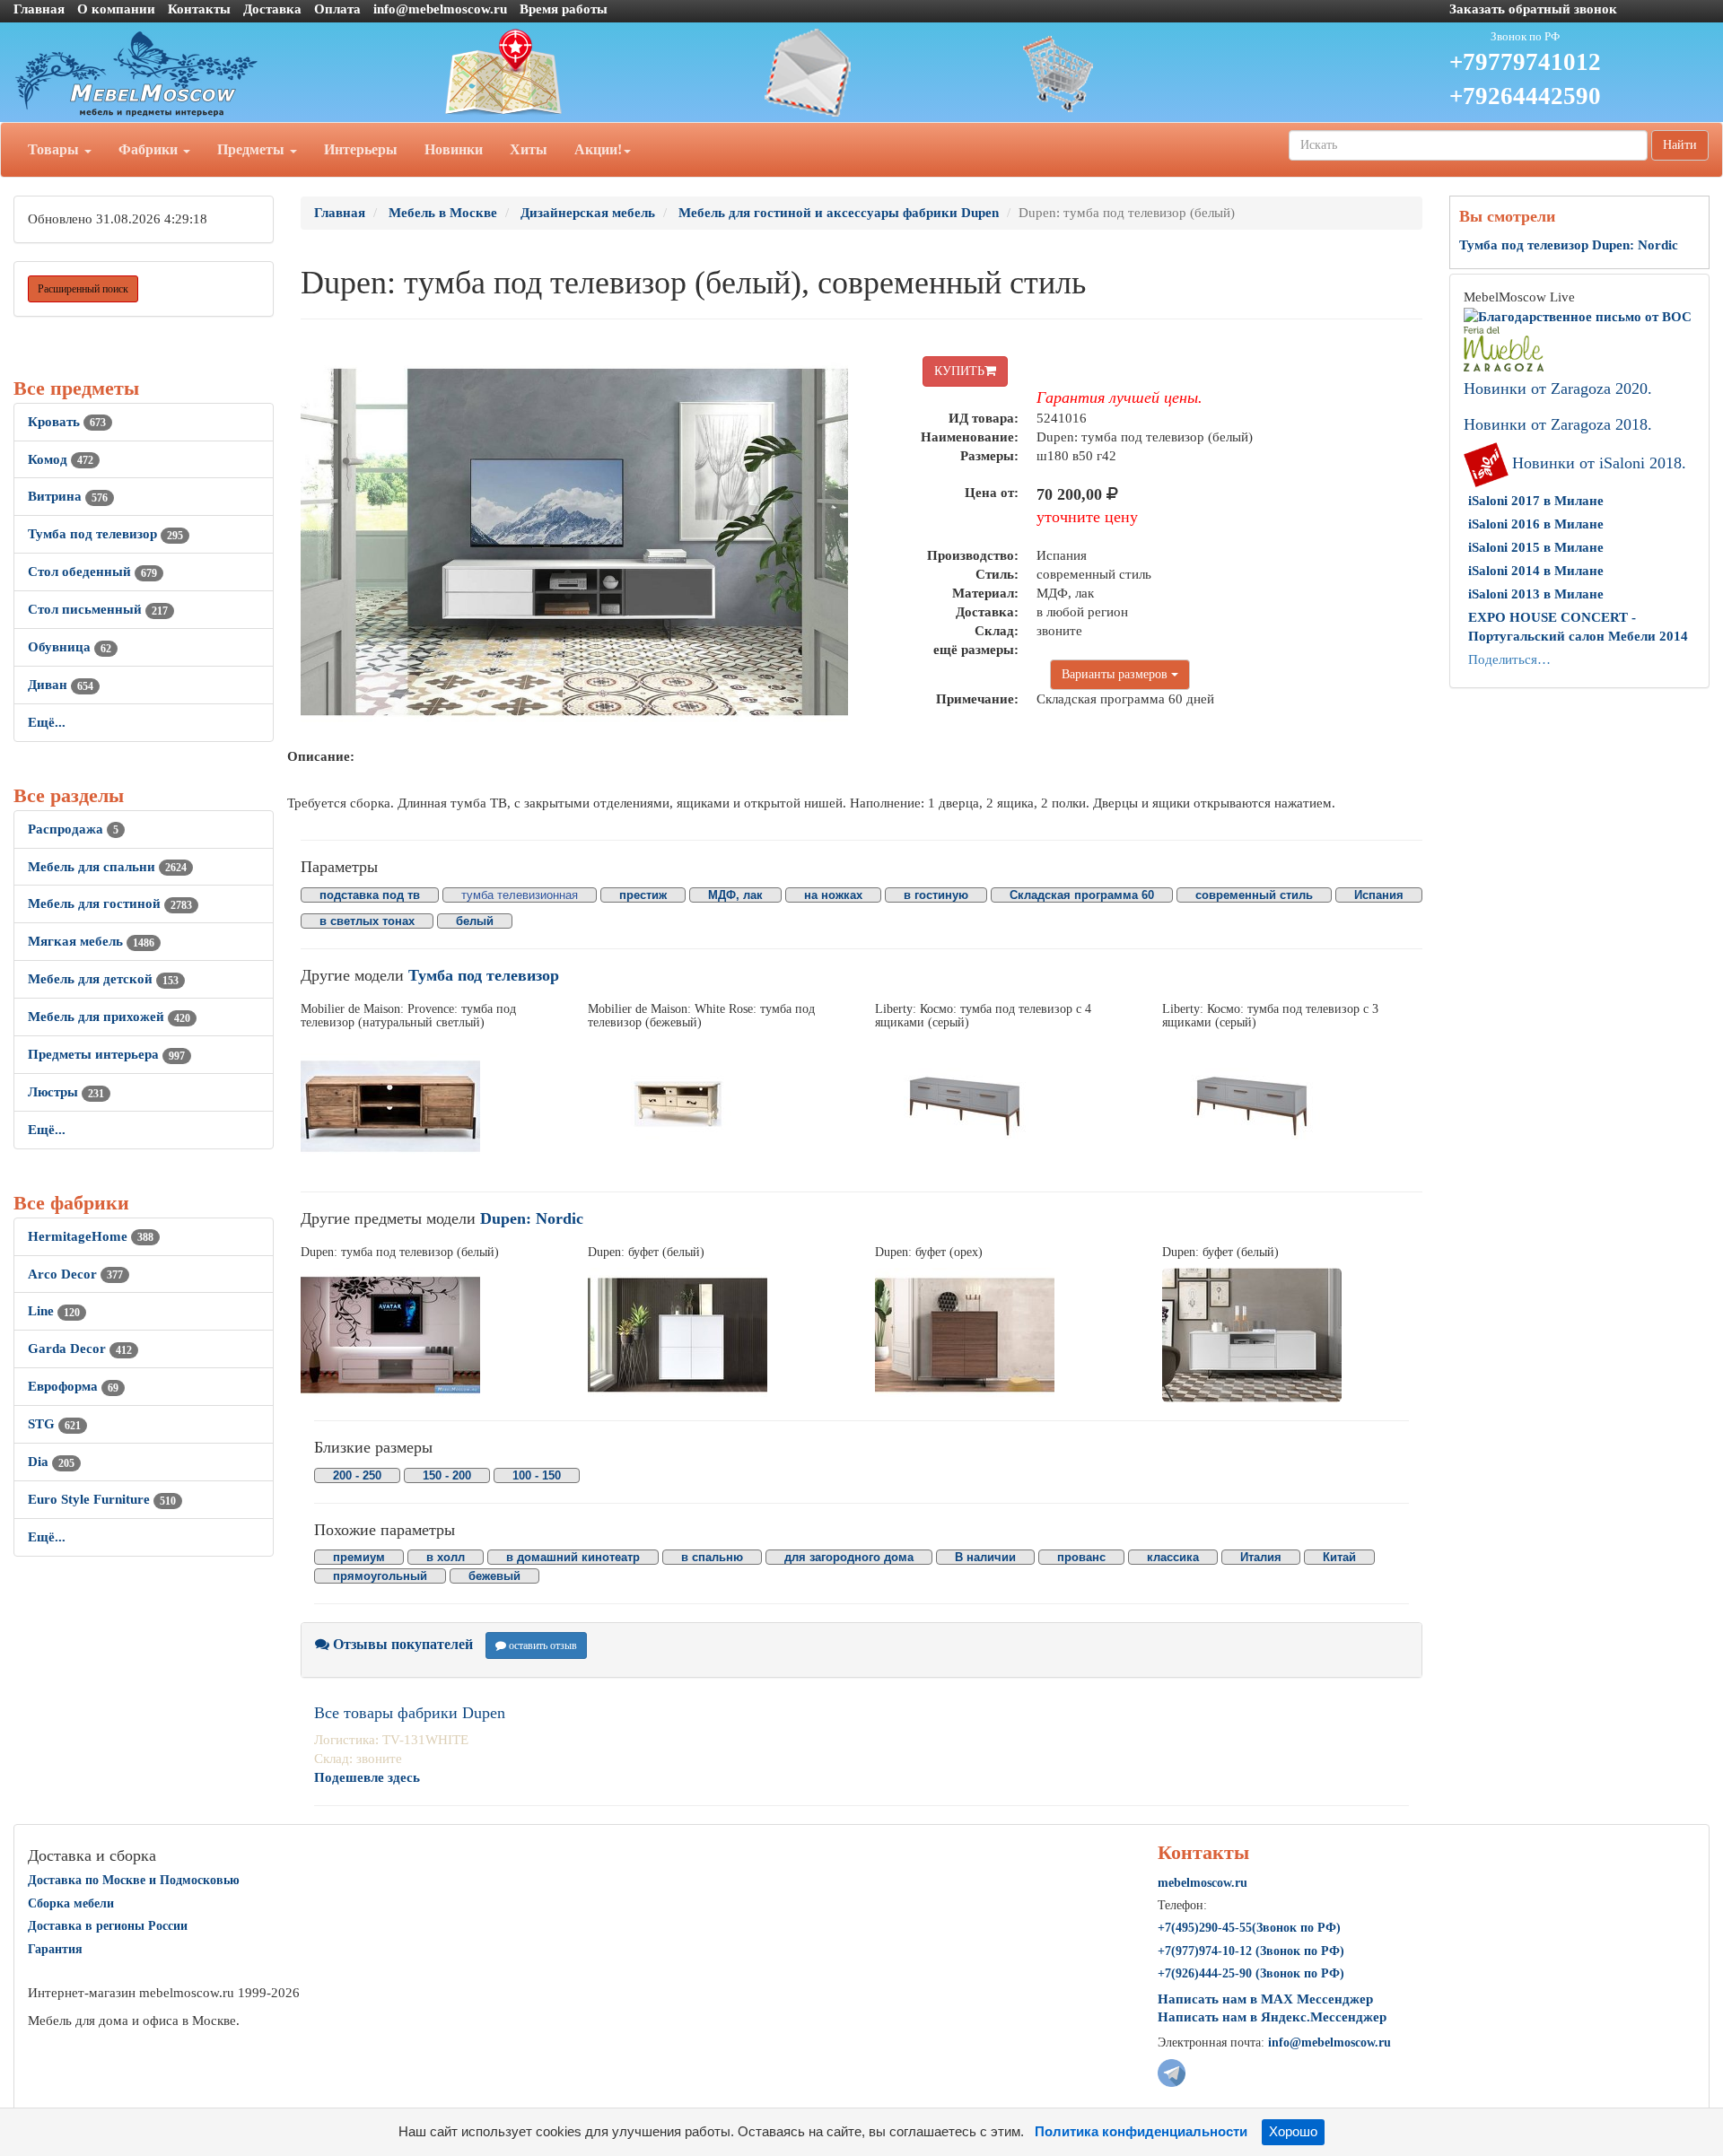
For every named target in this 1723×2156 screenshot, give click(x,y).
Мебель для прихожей (109, 1017)
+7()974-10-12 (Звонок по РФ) (1251, 1951)
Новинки (454, 149)
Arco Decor (75, 1274)
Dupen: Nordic (532, 1218)
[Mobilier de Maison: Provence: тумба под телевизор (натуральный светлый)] (431, 1106)
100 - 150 (537, 1475)
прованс (1081, 1557)
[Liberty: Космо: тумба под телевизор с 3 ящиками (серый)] (1292, 1106)
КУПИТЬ (959, 371)
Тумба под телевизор (105, 534)
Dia (51, 1462)
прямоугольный (380, 1576)
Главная (39, 9)
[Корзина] (1149, 73)
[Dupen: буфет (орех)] (1005, 1335)
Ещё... (47, 722)
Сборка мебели (71, 1903)
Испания (1379, 895)
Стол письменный (98, 609)
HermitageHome (91, 1236)
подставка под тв (370, 895)
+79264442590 (1525, 96)
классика (1173, 1557)
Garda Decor (80, 1349)
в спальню (712, 1557)
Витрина (68, 496)
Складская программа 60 (1082, 895)
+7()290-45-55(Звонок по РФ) (1249, 1928)
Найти (1680, 145)
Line (54, 1311)
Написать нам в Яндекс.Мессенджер (1272, 2017)
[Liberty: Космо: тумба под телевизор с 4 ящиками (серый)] (1005, 1106)
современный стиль (1254, 895)
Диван (61, 685)
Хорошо (1293, 2132)
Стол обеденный (92, 572)
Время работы (564, 9)
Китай (1339, 1557)
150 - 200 (447, 1475)
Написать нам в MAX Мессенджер (1265, 1999)
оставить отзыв (542, 1645)
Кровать (67, 422)
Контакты (199, 9)
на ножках (833, 895)
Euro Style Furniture (102, 1499)
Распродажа (73, 829)
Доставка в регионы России (108, 1926)
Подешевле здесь (367, 1777)
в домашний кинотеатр (573, 1557)
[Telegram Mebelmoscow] (1172, 2072)
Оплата (337, 9)
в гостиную (936, 895)
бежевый (494, 1576)
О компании (116, 9)
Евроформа (73, 1386)
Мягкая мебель (91, 941)
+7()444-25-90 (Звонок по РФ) (1251, 1973)
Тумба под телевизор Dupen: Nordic (1569, 245)
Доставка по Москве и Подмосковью (134, 1880)
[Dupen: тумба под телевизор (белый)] (431, 1335)
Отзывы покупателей (401, 1644)
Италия (1261, 1557)
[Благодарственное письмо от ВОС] (1578, 316)
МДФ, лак (735, 895)
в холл (446, 1557)
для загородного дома (849, 1557)
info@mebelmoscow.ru (440, 9)
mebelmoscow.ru (1203, 1883)
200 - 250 (357, 1475)
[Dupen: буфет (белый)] (718, 1335)
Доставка (272, 9)
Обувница (70, 647)
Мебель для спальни (107, 867)
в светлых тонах (367, 921)
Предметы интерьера (106, 1054)
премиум (359, 1557)
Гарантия (55, 1949)
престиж (643, 895)
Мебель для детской (103, 979)
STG (54, 1424)
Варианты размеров (1116, 674)
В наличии (985, 1557)
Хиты (529, 149)
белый (475, 921)
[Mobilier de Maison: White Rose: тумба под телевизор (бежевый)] (718, 1106)
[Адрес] (574, 73)
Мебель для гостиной (110, 903)
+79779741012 (1525, 62)
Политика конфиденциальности (1141, 2132)
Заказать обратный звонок (1533, 9)
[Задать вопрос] (861, 73)
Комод (61, 459)
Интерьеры (361, 149)
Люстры (66, 1092)
